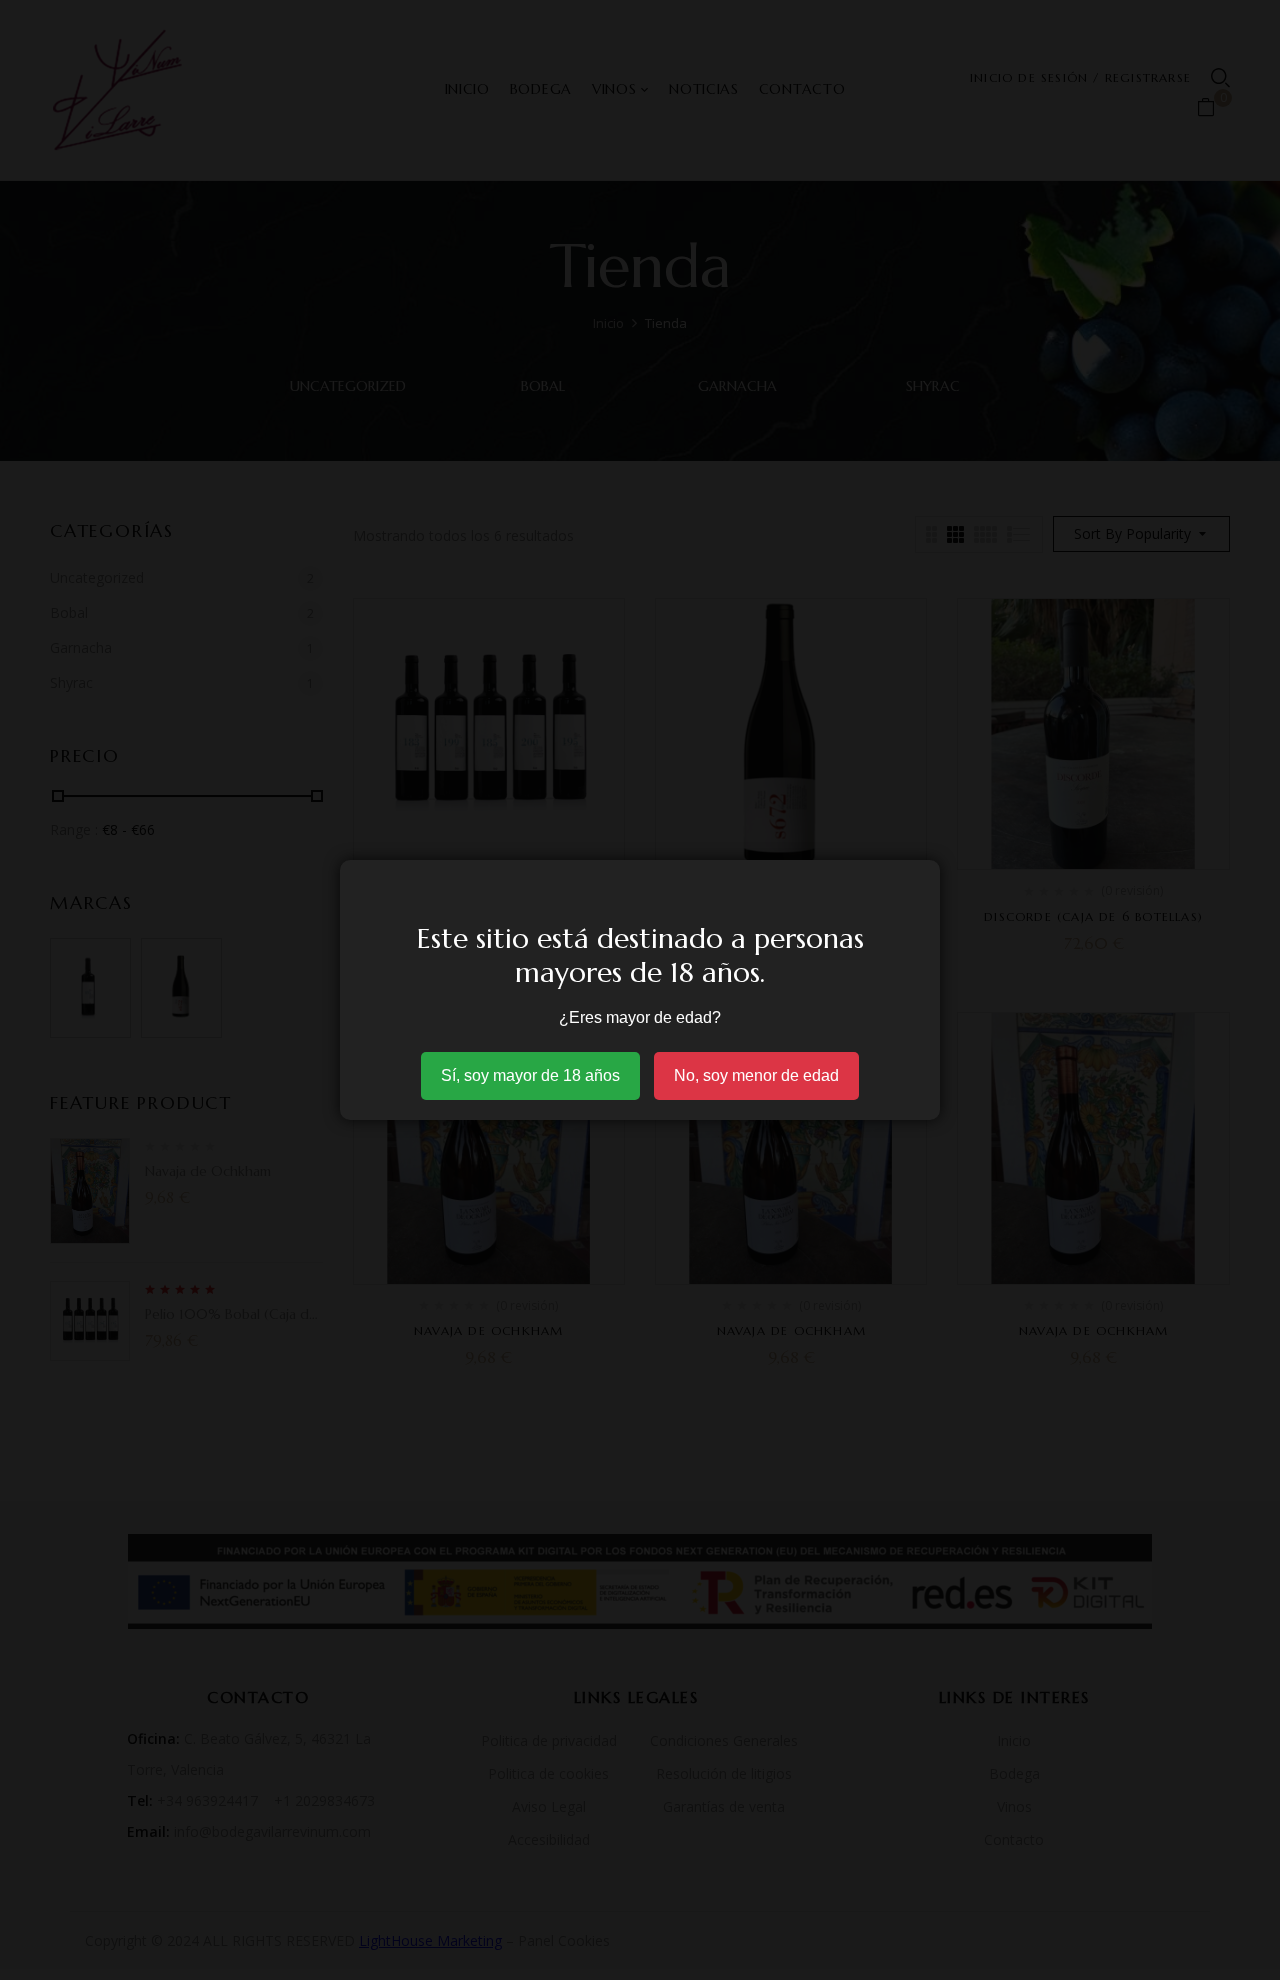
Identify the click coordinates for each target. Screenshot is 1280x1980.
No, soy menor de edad (756, 1075)
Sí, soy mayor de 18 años (530, 1075)
